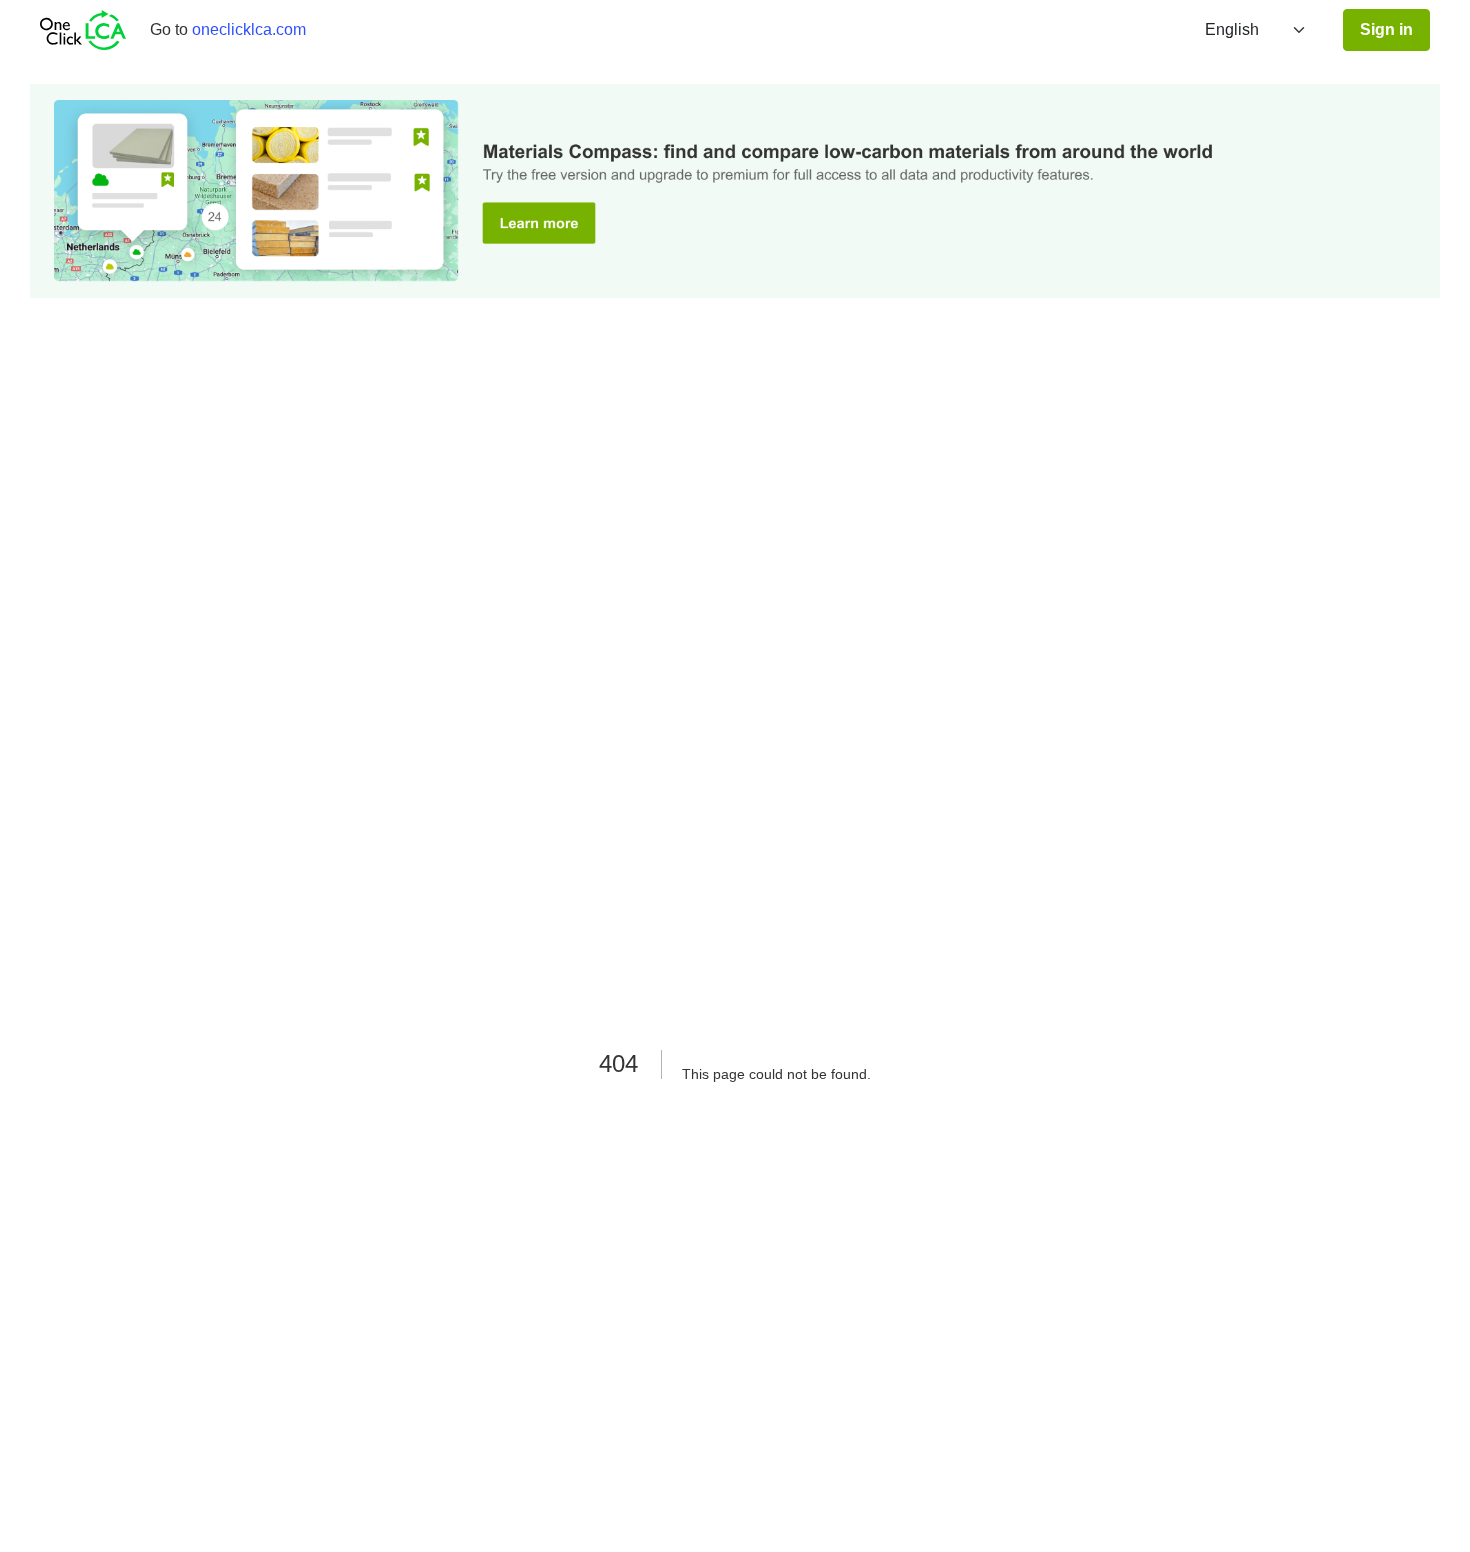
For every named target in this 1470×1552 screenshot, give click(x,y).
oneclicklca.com (249, 29)
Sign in (1386, 29)
